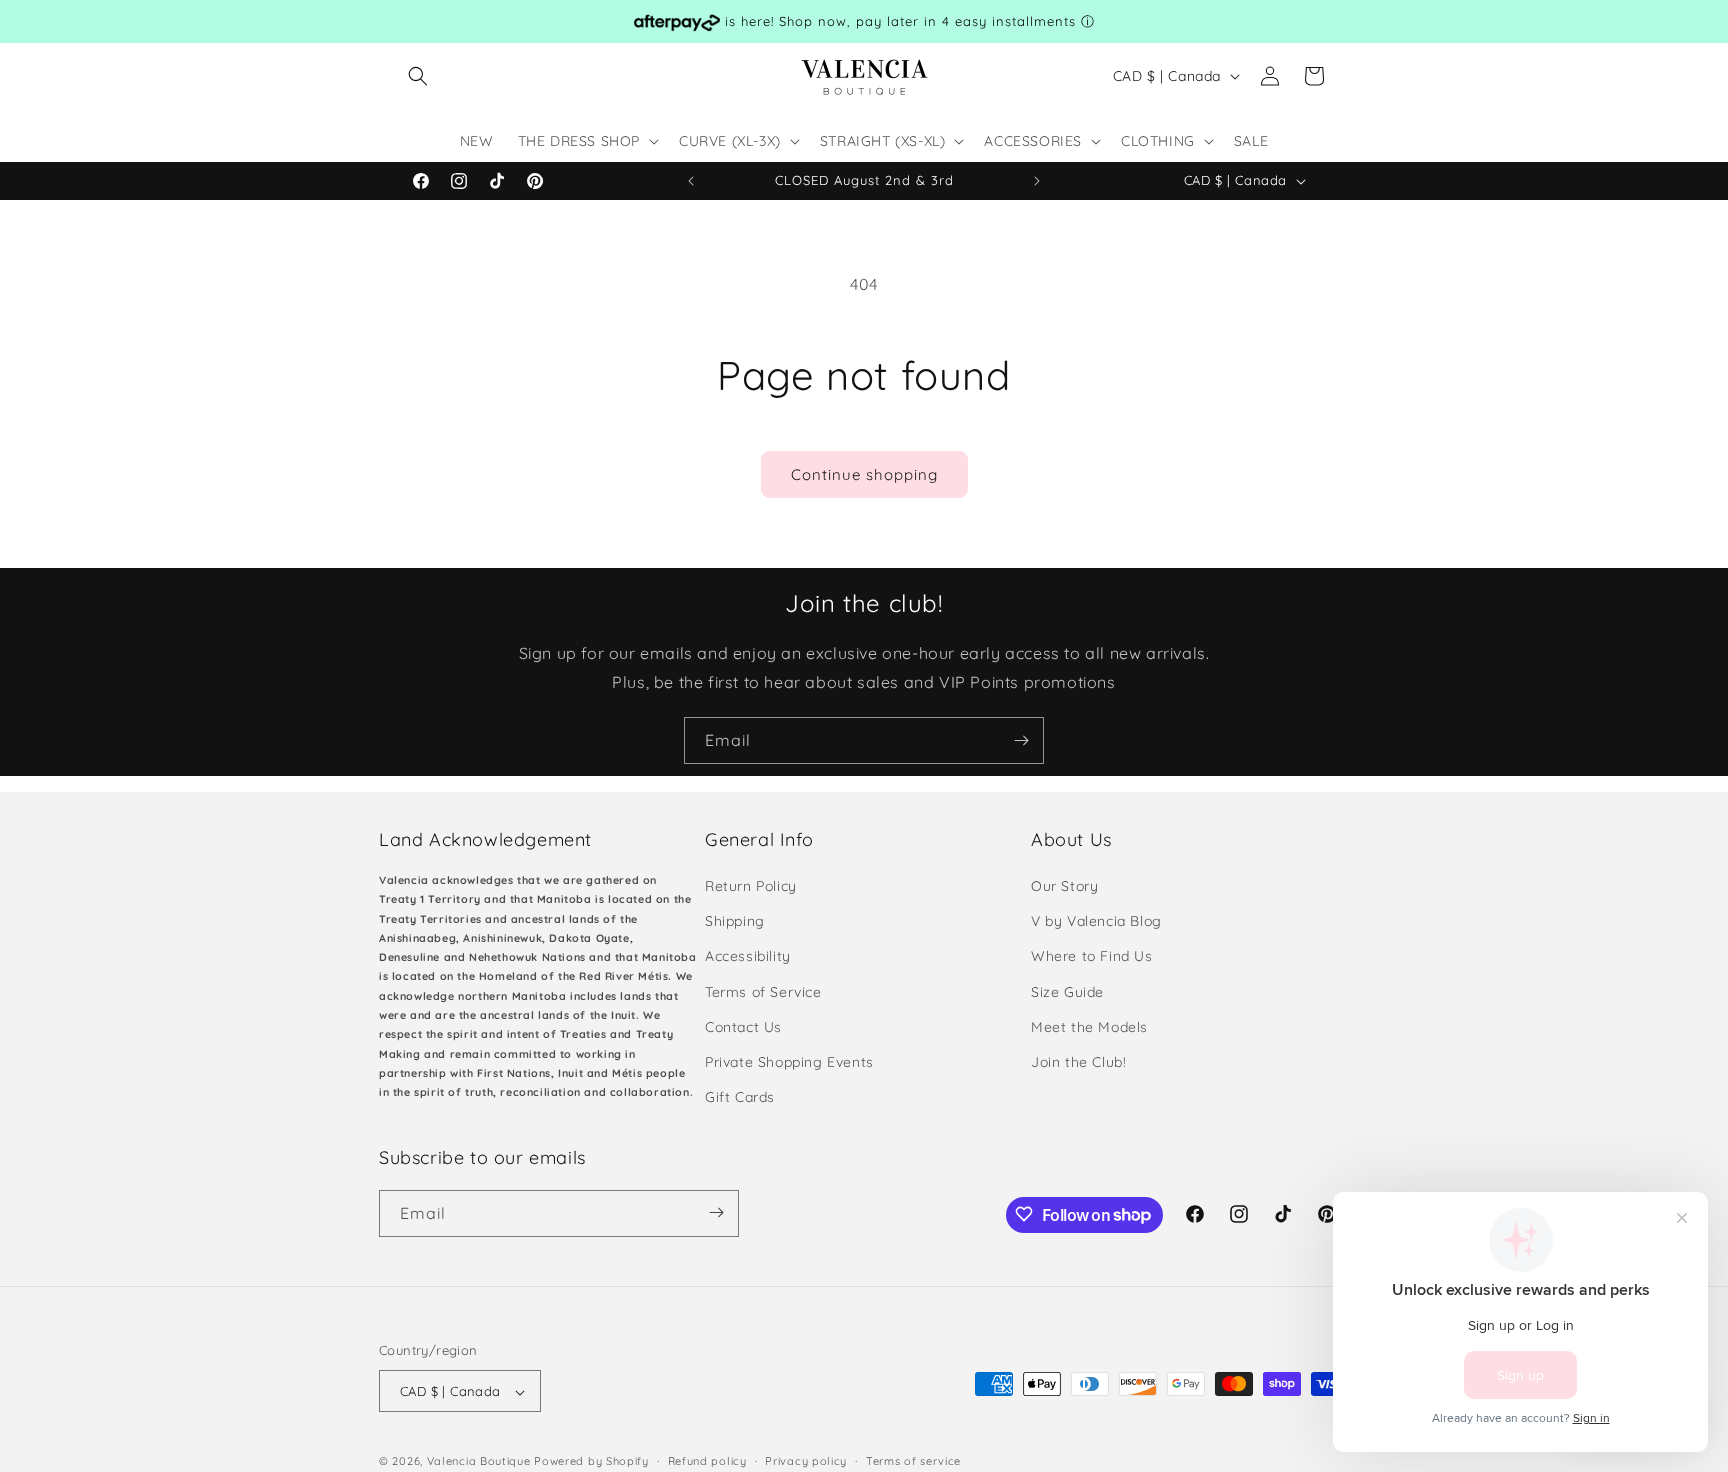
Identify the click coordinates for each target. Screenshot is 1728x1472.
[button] (418, 76)
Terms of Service (763, 992)
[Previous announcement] (691, 181)
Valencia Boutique (479, 1462)
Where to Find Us (1092, 957)
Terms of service (913, 1461)
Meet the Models (1089, 1027)
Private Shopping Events (789, 1062)
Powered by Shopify (591, 1462)
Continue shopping (864, 474)
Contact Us (743, 1027)
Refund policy (707, 1461)
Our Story (1064, 886)
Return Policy (751, 886)
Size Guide (1067, 992)
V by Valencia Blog (1096, 922)
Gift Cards (740, 1098)
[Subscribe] (1021, 740)
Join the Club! (1078, 1062)
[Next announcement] (1037, 181)
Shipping (735, 922)
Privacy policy (806, 1461)
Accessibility (748, 957)
